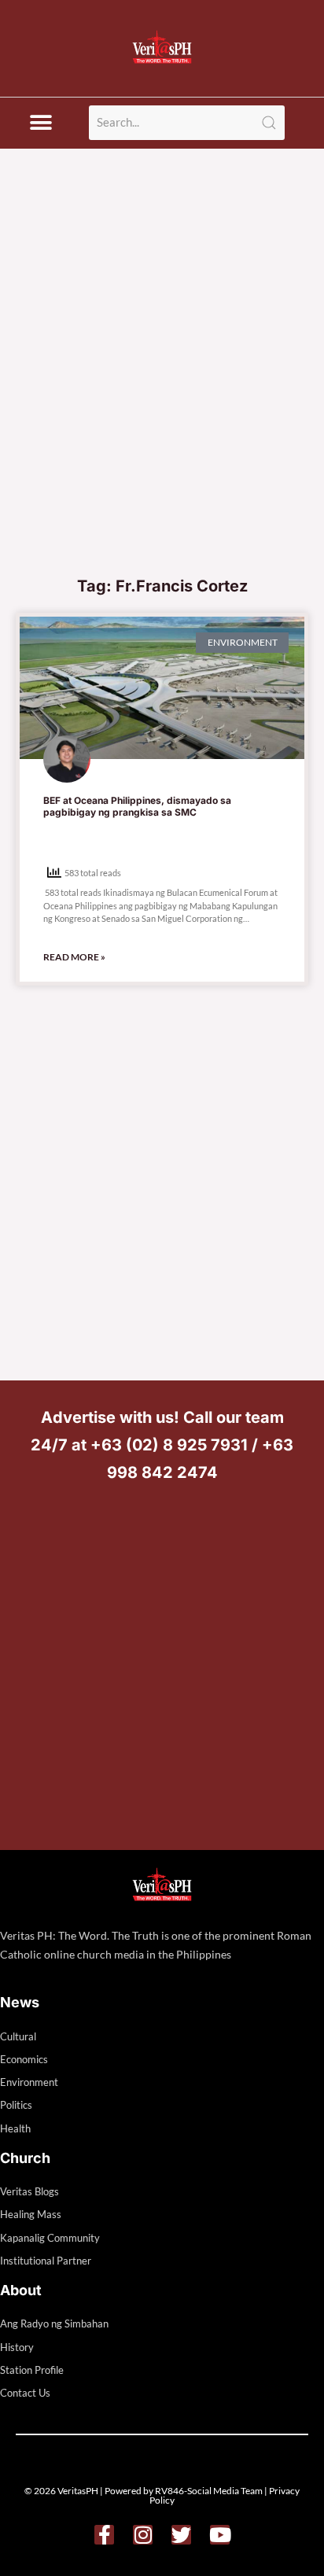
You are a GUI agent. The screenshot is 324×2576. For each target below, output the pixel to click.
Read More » (74, 957)
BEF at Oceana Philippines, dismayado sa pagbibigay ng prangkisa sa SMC (137, 807)
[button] (40, 123)
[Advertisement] (162, 397)
